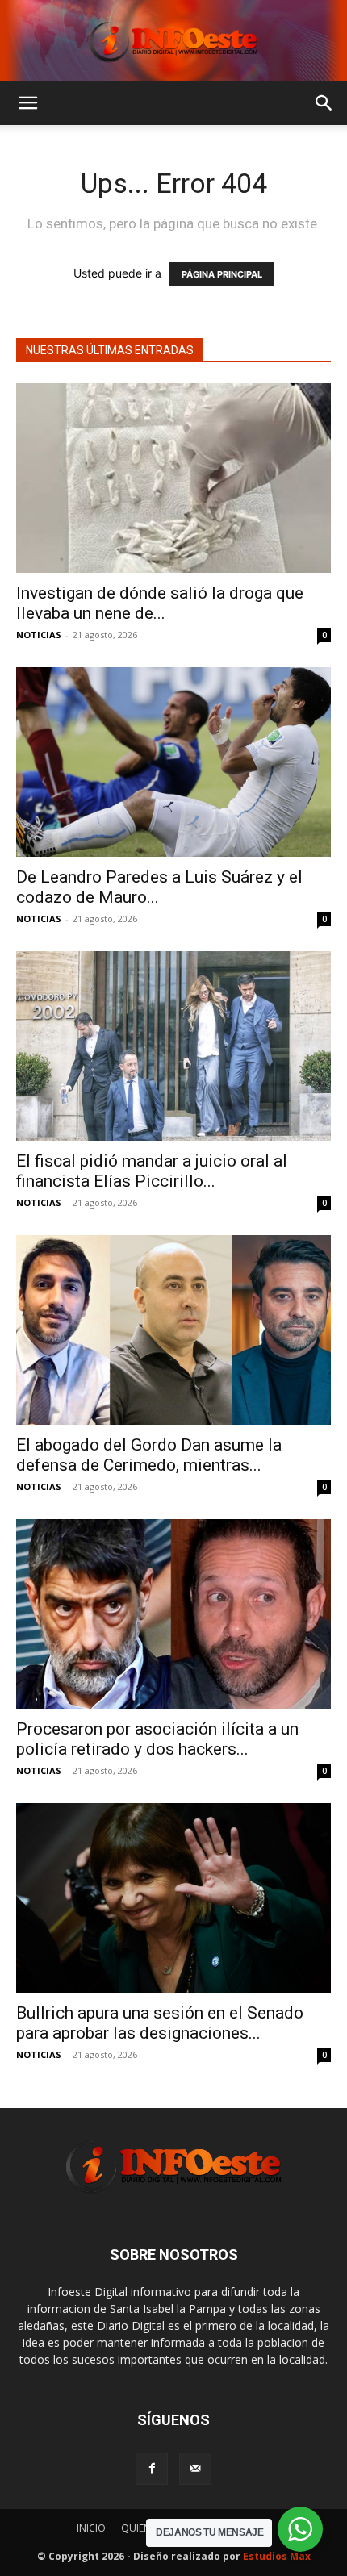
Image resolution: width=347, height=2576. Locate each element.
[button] (27, 103)
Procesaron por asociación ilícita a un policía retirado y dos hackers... (157, 1739)
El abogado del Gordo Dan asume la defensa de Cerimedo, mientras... (149, 1455)
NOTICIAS (39, 635)
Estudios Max (277, 2556)
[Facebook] (152, 2469)
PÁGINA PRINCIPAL (222, 274)
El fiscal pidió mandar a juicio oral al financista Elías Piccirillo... (152, 1171)
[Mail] (195, 2469)
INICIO (91, 2528)
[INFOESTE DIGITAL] (173, 41)
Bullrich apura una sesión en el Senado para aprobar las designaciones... (160, 2023)
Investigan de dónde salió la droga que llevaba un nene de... (160, 603)
